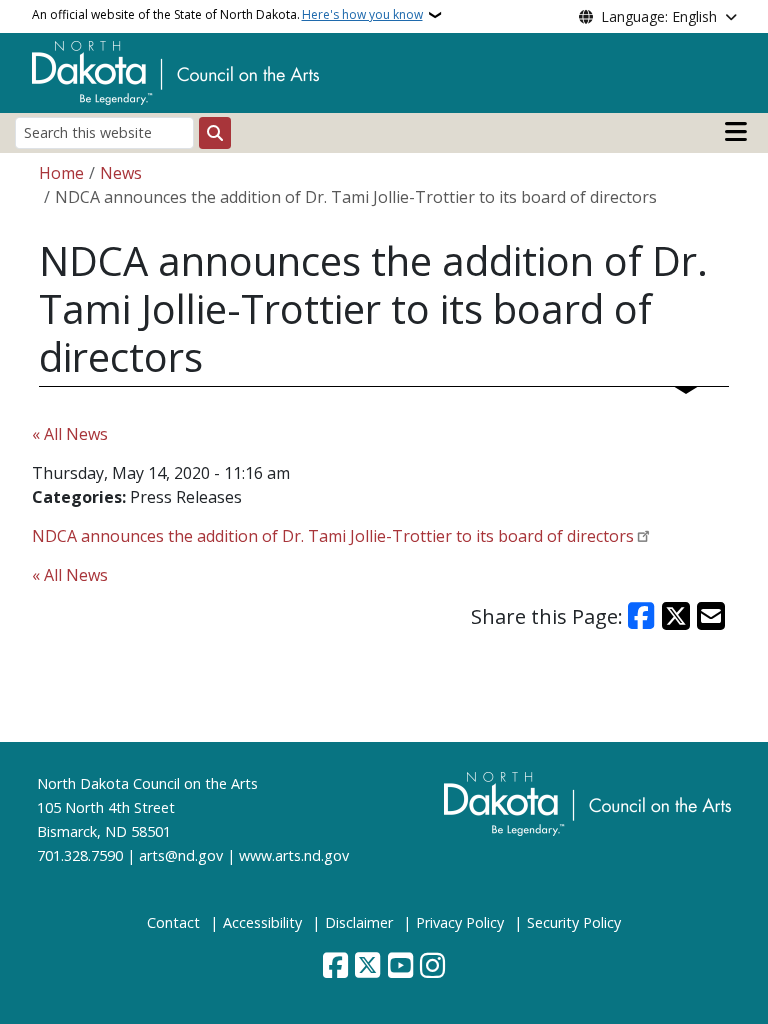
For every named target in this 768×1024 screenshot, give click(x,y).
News (121, 173)
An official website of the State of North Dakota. (227, 14)
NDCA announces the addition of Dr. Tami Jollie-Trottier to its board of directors (333, 536)
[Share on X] (676, 616)
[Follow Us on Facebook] (335, 967)
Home (61, 173)
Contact (173, 922)
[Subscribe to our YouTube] (400, 967)
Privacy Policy (460, 922)
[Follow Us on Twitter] (367, 967)
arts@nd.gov (181, 855)
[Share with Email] (711, 616)
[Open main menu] (736, 132)
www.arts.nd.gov (294, 855)
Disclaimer (359, 922)
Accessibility (262, 922)
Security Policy (574, 922)
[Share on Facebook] (642, 616)
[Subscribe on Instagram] (432, 967)
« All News (70, 434)
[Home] (175, 71)
